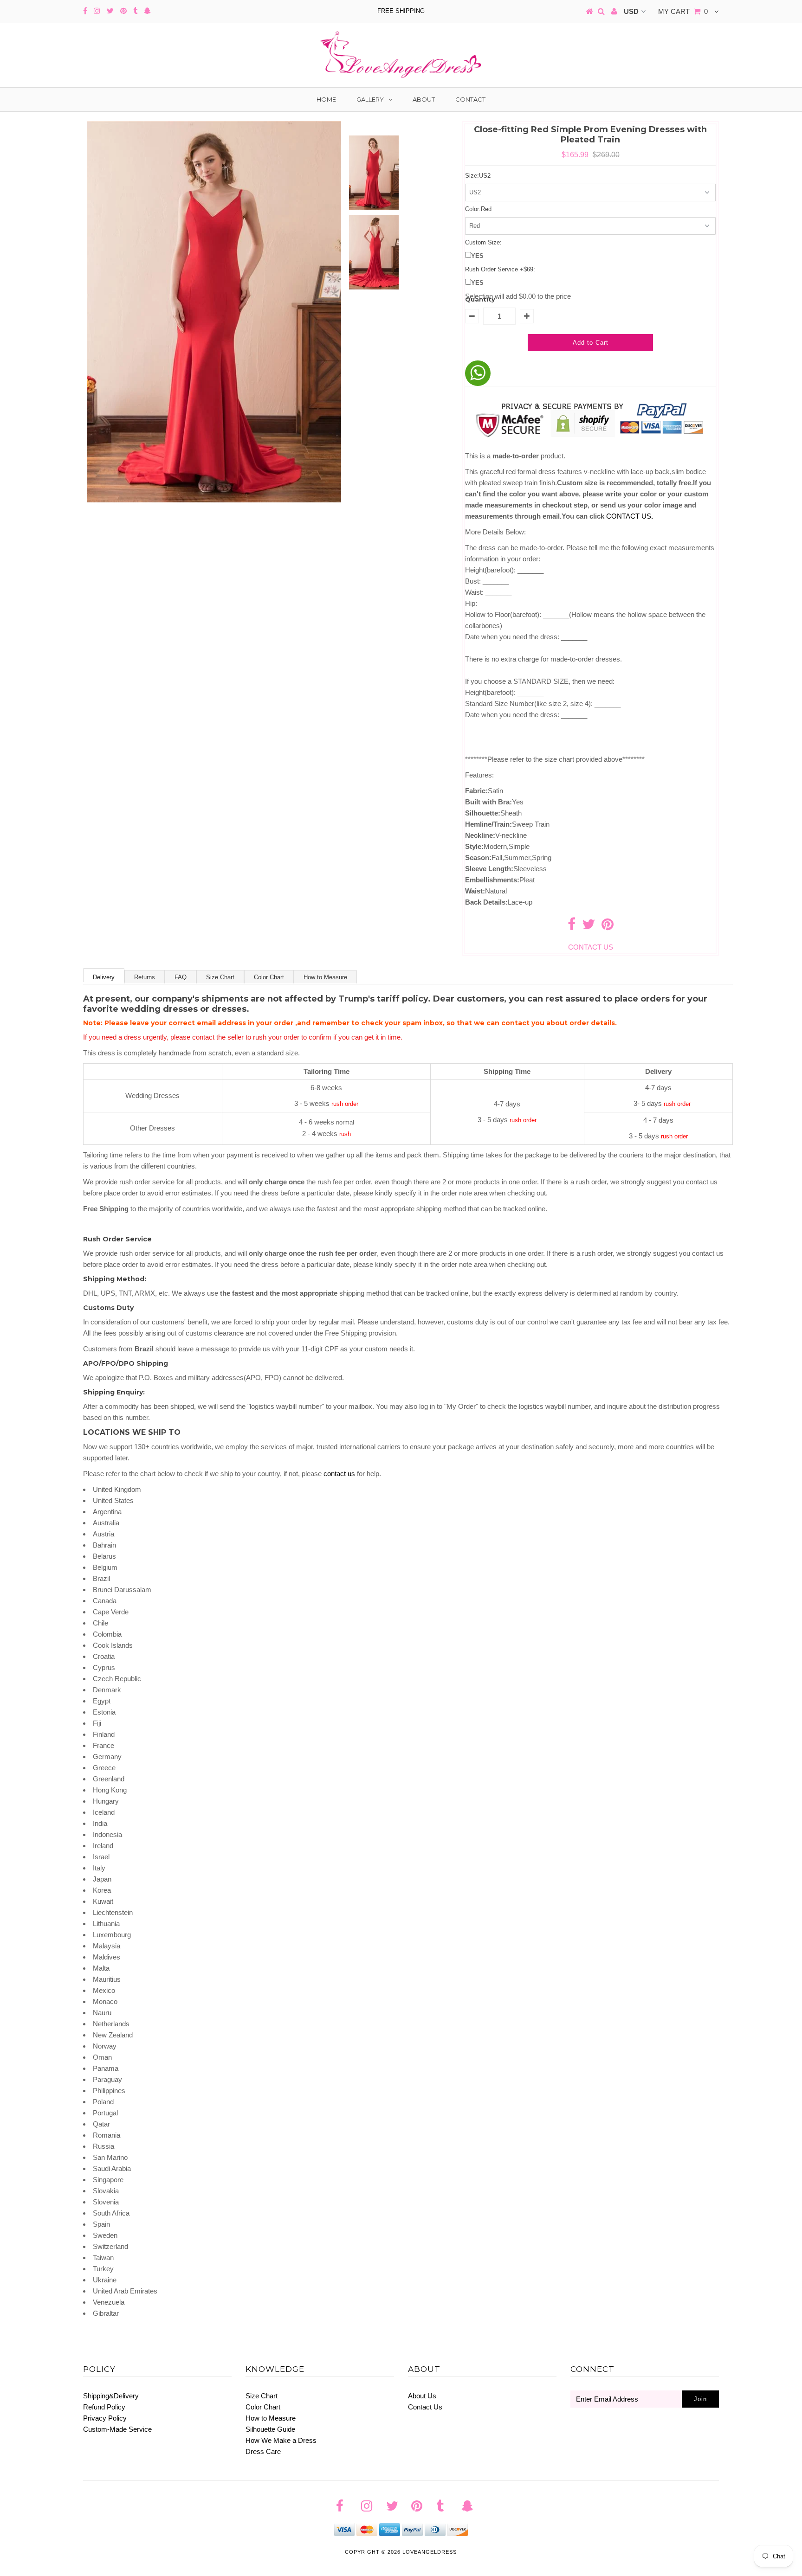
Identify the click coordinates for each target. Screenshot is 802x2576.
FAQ (181, 977)
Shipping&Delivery (111, 2396)
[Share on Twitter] (589, 927)
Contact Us (425, 2407)
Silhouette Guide (270, 2429)
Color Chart (269, 977)
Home (326, 99)
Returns (145, 977)
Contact (470, 99)
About (424, 99)
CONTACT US (630, 516)
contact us (339, 1474)
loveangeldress (430, 2552)
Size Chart (220, 977)
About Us (422, 2396)
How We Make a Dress (281, 2440)
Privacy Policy (105, 2418)
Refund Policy (104, 2407)
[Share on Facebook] (572, 927)
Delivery (104, 977)
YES (477, 256)
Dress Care (263, 2451)
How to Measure (325, 977)
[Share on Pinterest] (608, 927)
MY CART (683, 11)
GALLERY (370, 99)
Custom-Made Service (117, 2429)
